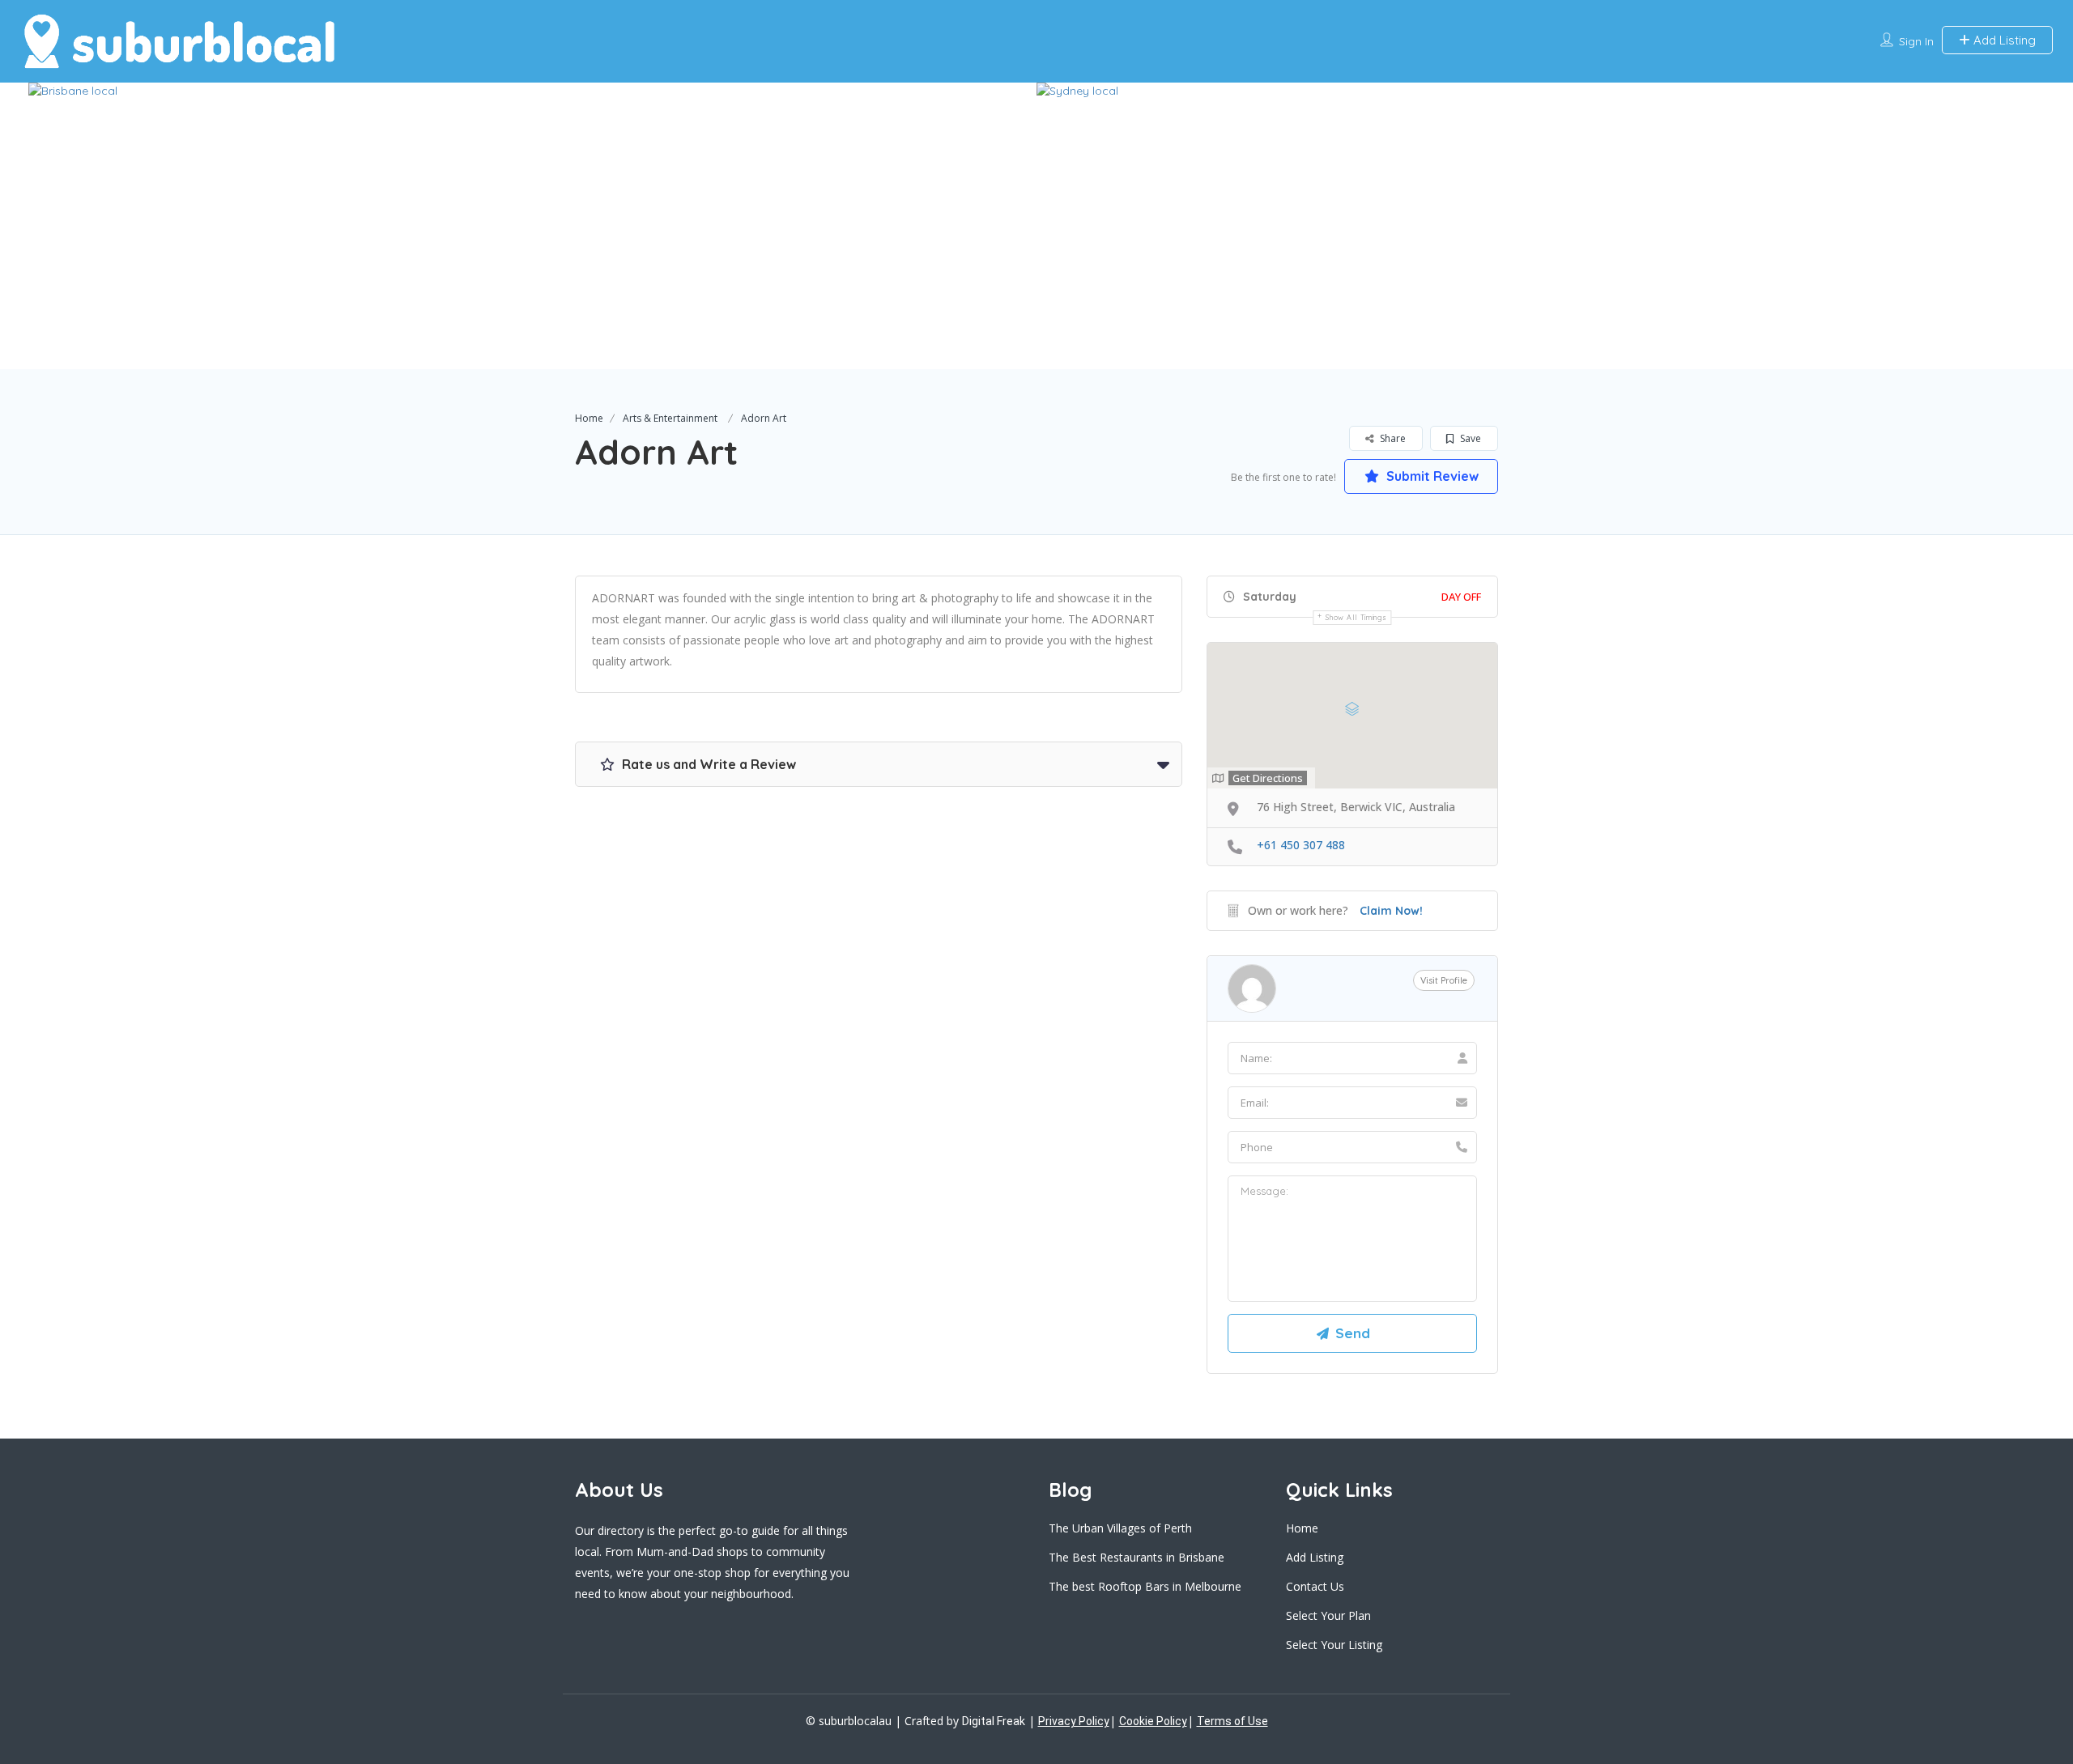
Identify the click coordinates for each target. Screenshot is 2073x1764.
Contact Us (1315, 1586)
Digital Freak (994, 1721)
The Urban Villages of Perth (1120, 1528)
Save (1469, 438)
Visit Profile (1444, 980)
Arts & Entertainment (670, 418)
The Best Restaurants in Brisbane (1137, 1557)
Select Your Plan (1328, 1615)
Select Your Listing (1334, 1645)
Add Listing (2003, 40)
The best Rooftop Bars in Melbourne (1145, 1586)
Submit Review (1431, 476)
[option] (532, 226)
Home (589, 418)
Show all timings (1356, 617)
